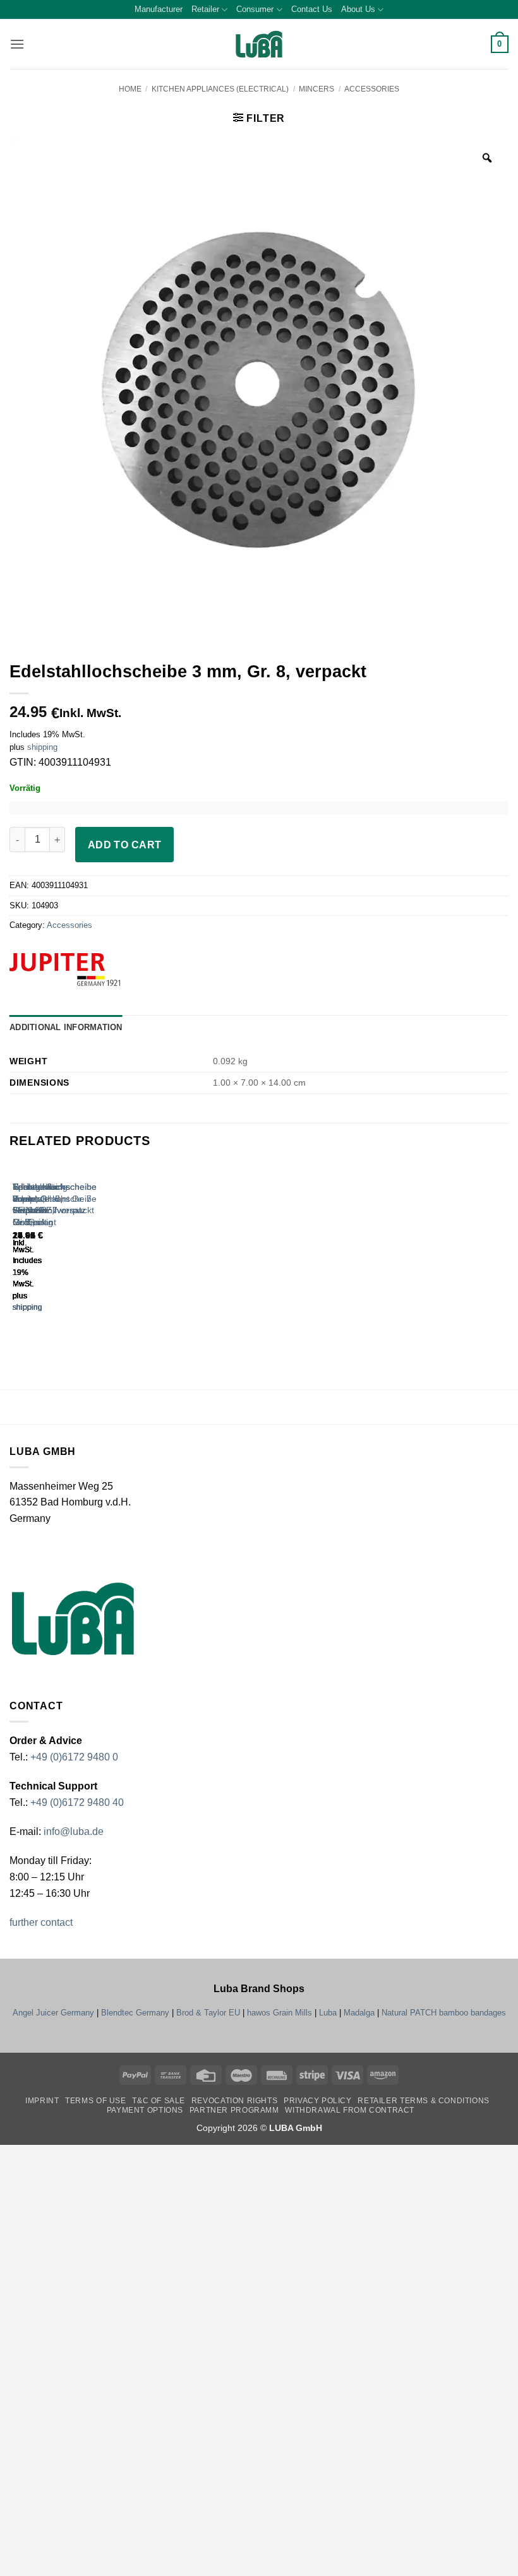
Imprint (42, 2101)
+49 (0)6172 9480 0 (74, 1757)
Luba (328, 2013)
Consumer (255, 9)
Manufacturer (159, 9)
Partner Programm (234, 2110)
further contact (41, 1922)
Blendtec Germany (135, 2013)
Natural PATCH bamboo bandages (444, 2013)
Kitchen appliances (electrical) (220, 89)
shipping (42, 747)
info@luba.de (72, 1831)
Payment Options (145, 2110)
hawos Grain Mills (280, 2013)
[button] (17, 44)
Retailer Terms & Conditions (424, 2101)
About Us (358, 9)
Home (130, 89)
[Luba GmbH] (73, 1619)
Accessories (372, 89)
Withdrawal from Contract (350, 2110)
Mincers (316, 89)
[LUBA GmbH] (259, 45)
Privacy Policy (318, 2101)
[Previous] (15, 1249)
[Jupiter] (88, 970)
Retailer (205, 9)
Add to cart (125, 845)
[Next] (50, 1249)
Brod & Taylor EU (208, 2013)
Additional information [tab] (66, 1027)
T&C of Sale (159, 2101)
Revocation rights (234, 2101)
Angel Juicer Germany (53, 2013)
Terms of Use (95, 2101)
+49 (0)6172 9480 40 (77, 1802)
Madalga (359, 2013)
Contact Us (312, 9)
